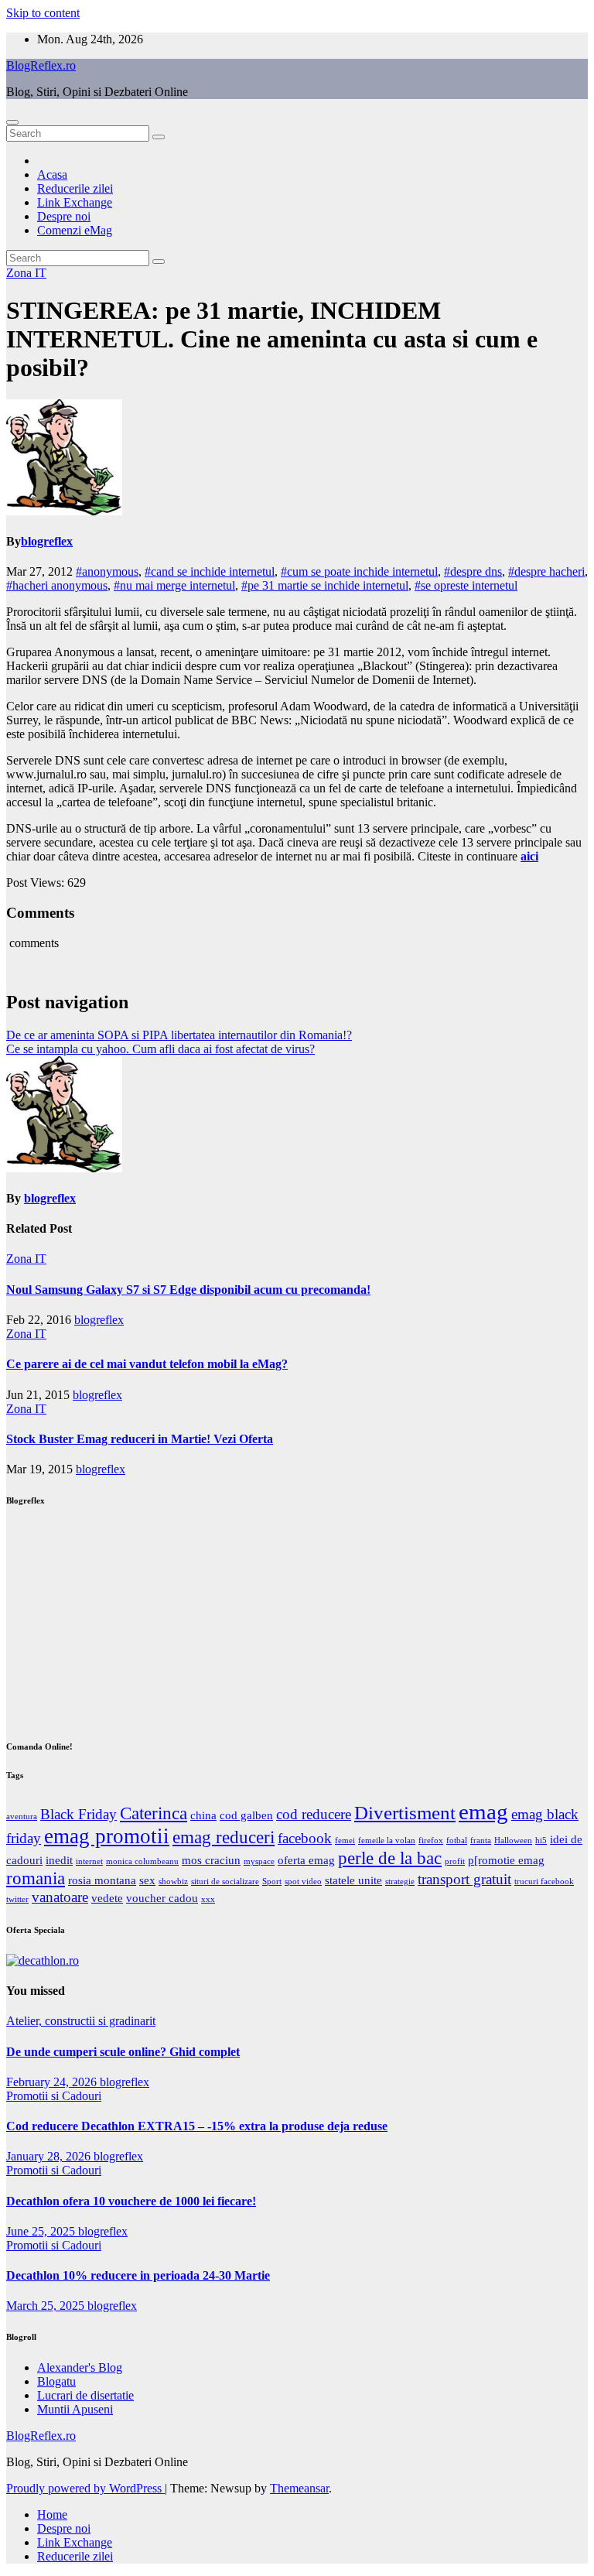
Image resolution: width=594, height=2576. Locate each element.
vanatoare (60, 1897)
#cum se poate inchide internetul (359, 571)
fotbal (457, 1840)
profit (455, 1861)
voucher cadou (162, 1898)
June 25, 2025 (42, 2231)
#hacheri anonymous (57, 585)
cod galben (246, 1815)
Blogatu (56, 2381)
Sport (272, 1882)
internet (89, 1861)
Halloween (513, 1840)
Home (52, 2514)
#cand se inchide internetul (210, 571)
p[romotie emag (506, 1860)
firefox (431, 1840)
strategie (400, 1882)
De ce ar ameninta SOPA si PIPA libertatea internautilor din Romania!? (179, 1035)
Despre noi (64, 216)
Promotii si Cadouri (54, 2096)
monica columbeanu (142, 1861)
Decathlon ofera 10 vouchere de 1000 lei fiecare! (131, 2201)
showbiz (173, 1882)
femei (345, 1840)
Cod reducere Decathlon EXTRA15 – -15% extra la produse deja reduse (197, 2126)
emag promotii (107, 1836)
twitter (17, 1899)
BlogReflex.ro (41, 65)
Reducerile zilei (75, 188)
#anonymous (107, 571)
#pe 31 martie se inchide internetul (325, 585)
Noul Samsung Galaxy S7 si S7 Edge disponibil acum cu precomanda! (188, 1290)
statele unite (353, 1880)
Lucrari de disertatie (85, 2395)
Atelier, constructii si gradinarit (81, 2021)
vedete (107, 1898)
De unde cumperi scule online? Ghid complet (123, 2052)
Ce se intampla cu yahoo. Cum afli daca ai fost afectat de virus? (160, 1049)
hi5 (541, 1840)
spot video (303, 1882)
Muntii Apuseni (75, 2409)
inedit (59, 1860)
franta (481, 1840)
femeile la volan (387, 1840)
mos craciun (211, 1860)
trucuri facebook (544, 1882)
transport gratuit (464, 1879)
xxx (208, 1899)
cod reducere (314, 1814)
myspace (259, 1861)
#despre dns (473, 571)
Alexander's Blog (80, 2367)
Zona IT (26, 273)
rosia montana (102, 1880)
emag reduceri (224, 1837)
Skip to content (43, 13)
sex (147, 1880)
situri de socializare (225, 1882)
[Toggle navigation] (12, 122)
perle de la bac (390, 1858)
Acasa (52, 174)
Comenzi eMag (75, 230)
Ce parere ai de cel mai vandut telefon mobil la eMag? (147, 1364)
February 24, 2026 (53, 2082)
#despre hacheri (546, 571)
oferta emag (306, 1860)
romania (36, 1878)
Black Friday (79, 1814)
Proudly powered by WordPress (85, 2488)
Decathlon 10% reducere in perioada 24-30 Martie (138, 2275)
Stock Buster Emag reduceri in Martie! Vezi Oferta (140, 1439)
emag (483, 1811)
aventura (22, 1817)
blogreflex (47, 541)
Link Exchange (75, 202)
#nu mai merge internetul (174, 585)
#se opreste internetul (466, 585)
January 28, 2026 (50, 2156)
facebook (305, 1838)
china (203, 1815)
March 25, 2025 (47, 2306)
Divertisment (405, 1812)
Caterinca (154, 1813)
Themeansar (299, 2488)
